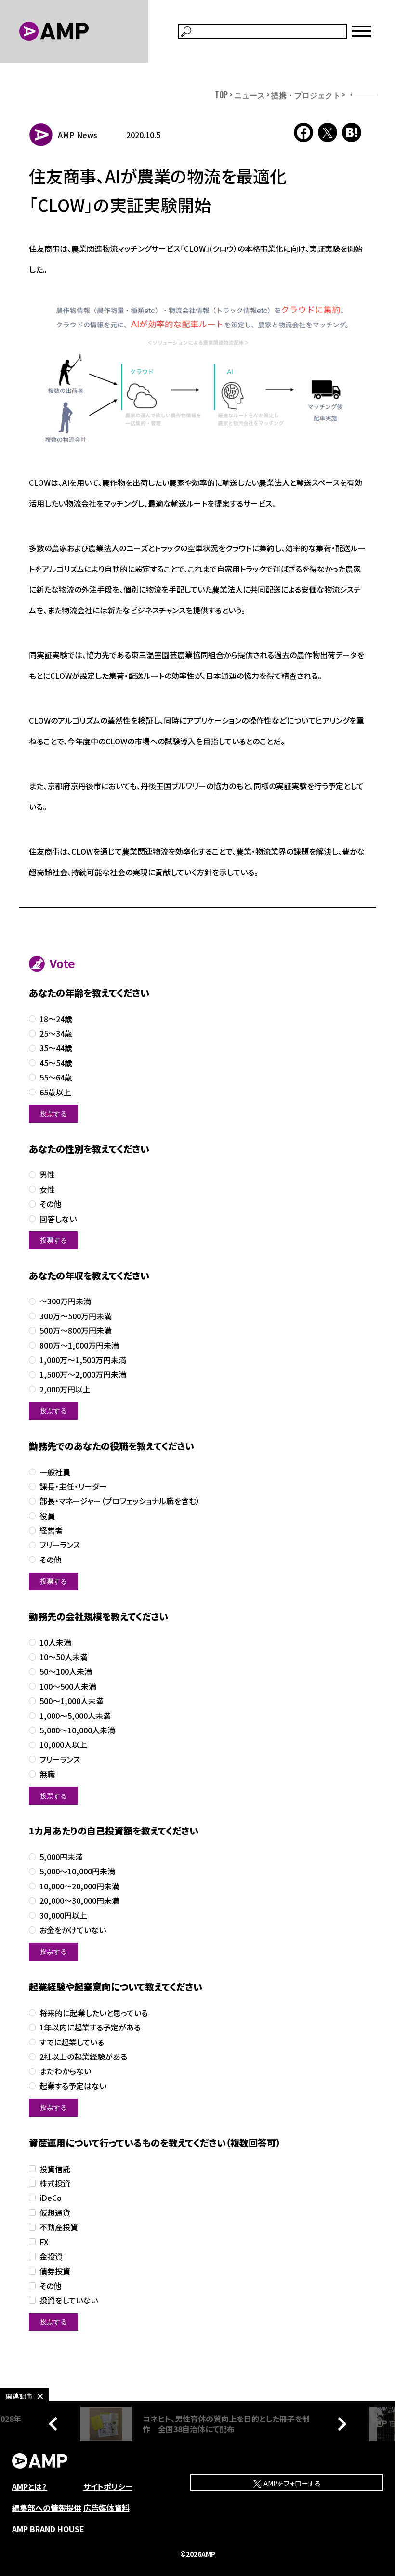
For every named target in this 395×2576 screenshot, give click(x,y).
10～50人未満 (64, 1657)
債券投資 (55, 2271)
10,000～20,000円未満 (79, 1886)
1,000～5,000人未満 (75, 1716)
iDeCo (51, 2198)
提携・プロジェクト (306, 95)
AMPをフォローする (291, 2483)
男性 (47, 1175)
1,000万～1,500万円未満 (83, 1360)
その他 (50, 1204)
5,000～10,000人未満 (77, 1730)
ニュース (250, 95)
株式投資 (55, 2183)
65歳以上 (55, 1092)
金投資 (51, 2257)
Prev (55, 2424)
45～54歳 (56, 1063)
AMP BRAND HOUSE (48, 2529)
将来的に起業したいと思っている (94, 2013)
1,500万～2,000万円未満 (83, 1374)
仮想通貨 (55, 2213)
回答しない (58, 1219)
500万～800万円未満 (76, 1331)
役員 (47, 1516)
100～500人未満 (68, 1686)
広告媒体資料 (106, 2508)
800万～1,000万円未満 (79, 1346)
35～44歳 (56, 1048)
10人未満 (55, 1643)
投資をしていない (69, 2300)
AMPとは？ (30, 2486)
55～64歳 (56, 1077)
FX (44, 2242)
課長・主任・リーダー (73, 1487)
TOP (221, 95)
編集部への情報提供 (47, 2508)
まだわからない (65, 2071)
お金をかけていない (73, 1930)
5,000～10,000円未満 (77, 1871)
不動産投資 (59, 2227)
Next (340, 2424)
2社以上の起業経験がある (83, 2057)
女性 (47, 1190)
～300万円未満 (65, 1301)
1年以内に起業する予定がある (90, 2027)
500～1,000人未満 (72, 1701)
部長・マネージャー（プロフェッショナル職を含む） (120, 1501)
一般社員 (55, 1472)
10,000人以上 (63, 1745)
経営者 (51, 1530)
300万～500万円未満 (76, 1316)
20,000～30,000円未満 (79, 1901)
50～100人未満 (66, 1672)
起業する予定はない (73, 2086)
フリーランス (60, 1545)
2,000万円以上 (65, 1389)
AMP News (78, 135)
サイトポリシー (108, 2486)
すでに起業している (72, 2042)
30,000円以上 (63, 1916)
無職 (47, 1774)
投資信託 (55, 2169)
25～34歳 (56, 1034)
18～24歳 (56, 1019)
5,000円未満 (61, 1857)
